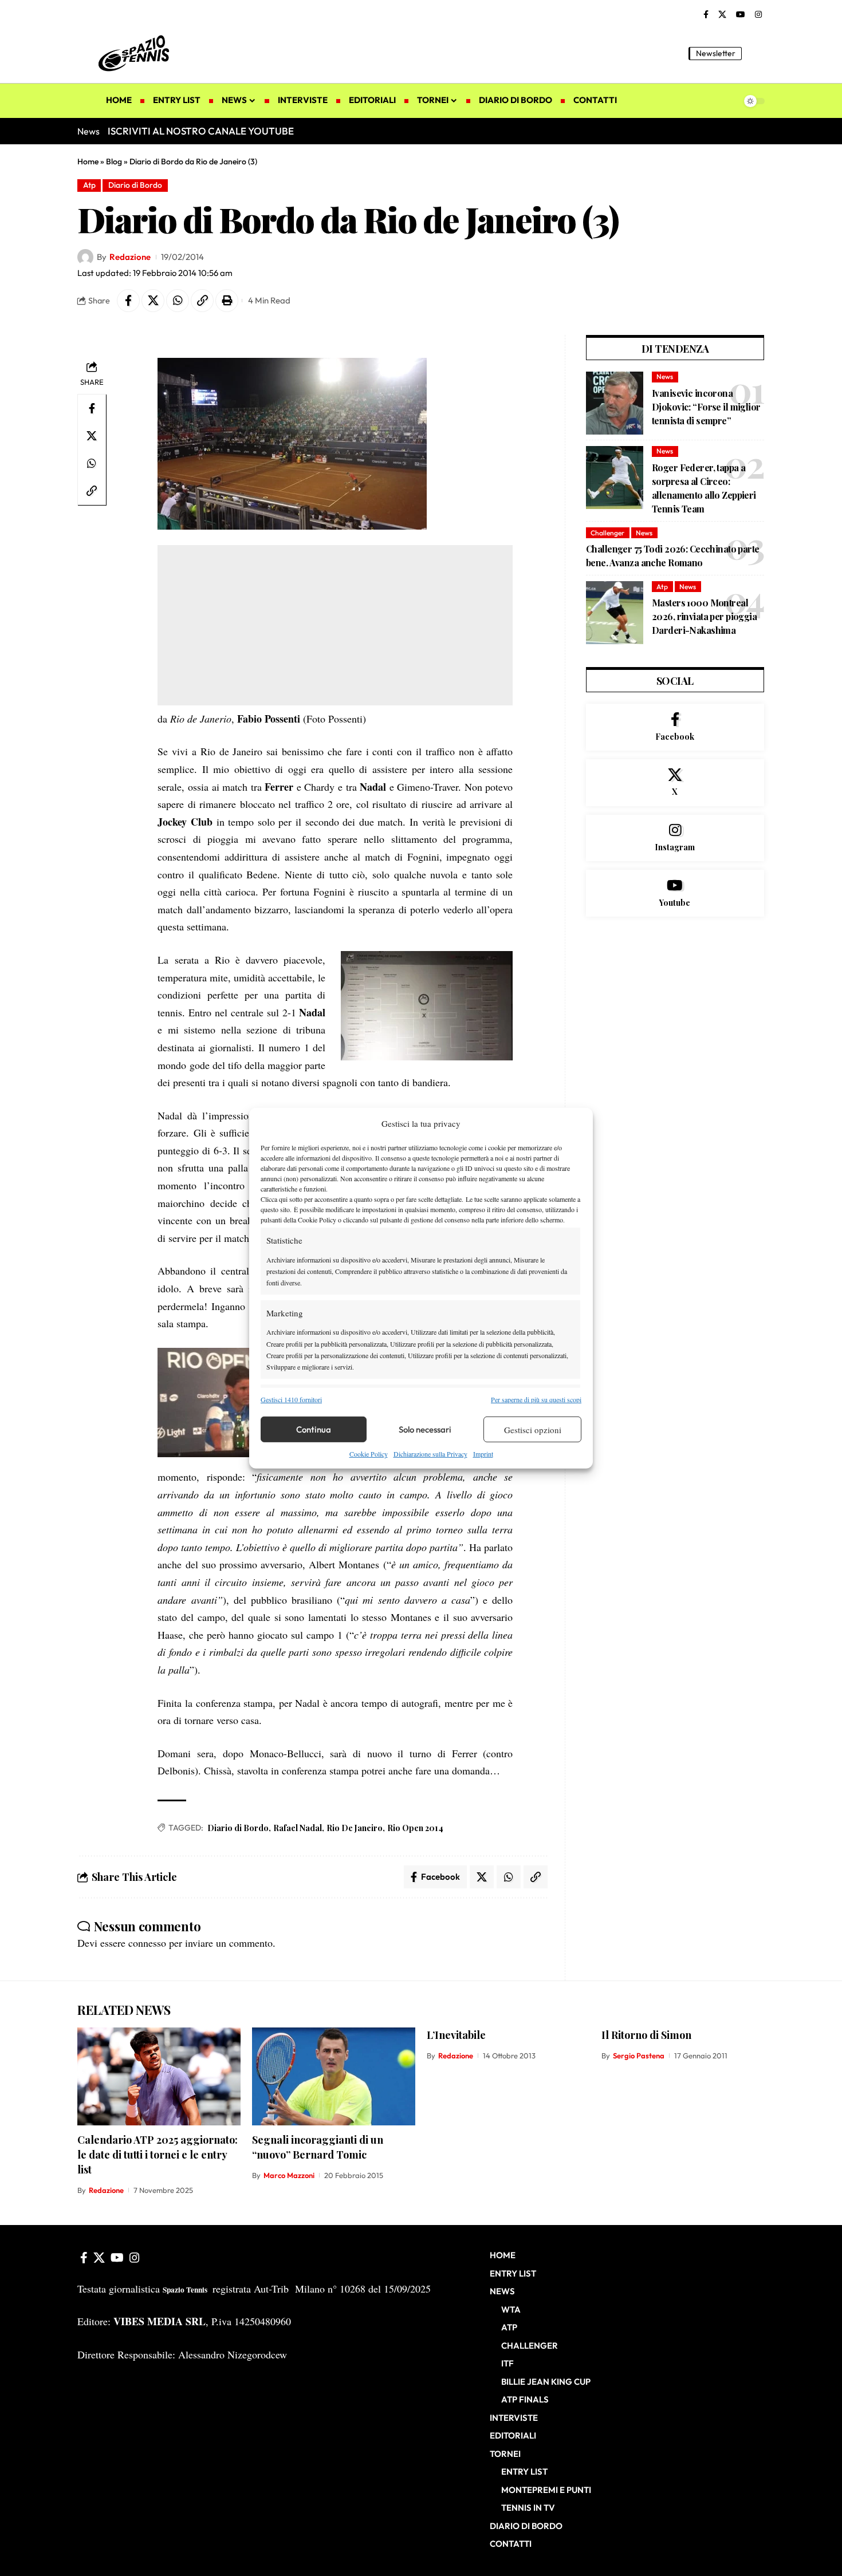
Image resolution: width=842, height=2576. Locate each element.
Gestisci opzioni (533, 1430)
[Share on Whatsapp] (178, 301)
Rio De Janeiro (355, 1828)
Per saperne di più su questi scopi (536, 1399)
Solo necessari (425, 1429)
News (665, 376)
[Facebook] (706, 15)
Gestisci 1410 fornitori (291, 1399)
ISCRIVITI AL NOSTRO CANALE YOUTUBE (201, 131)
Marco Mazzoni (289, 2175)
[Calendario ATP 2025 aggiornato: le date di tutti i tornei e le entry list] (159, 2076)
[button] (756, 53)
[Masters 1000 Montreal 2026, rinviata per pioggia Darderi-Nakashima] (615, 613)
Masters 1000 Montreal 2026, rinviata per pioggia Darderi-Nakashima (704, 616)
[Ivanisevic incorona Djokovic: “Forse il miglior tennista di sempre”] (615, 403)
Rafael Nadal (298, 1828)
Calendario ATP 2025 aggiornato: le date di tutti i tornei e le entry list (158, 2155)
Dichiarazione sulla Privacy (430, 1454)
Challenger (607, 533)
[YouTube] (741, 15)
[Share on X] (153, 301)
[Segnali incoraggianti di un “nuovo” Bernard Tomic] (334, 2076)
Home (88, 161)
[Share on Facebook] (128, 301)
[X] (722, 15)
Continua (314, 1429)
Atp (89, 185)
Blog (114, 161)
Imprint (483, 1454)
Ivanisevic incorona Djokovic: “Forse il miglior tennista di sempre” (706, 407)
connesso (147, 1943)
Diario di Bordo (135, 185)
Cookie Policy (369, 1454)
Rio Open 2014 (415, 1828)
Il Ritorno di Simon (646, 2035)
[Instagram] (758, 15)
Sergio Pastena (639, 2056)
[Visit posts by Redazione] (85, 257)
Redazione (130, 257)
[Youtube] (675, 893)
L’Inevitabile (456, 2035)
